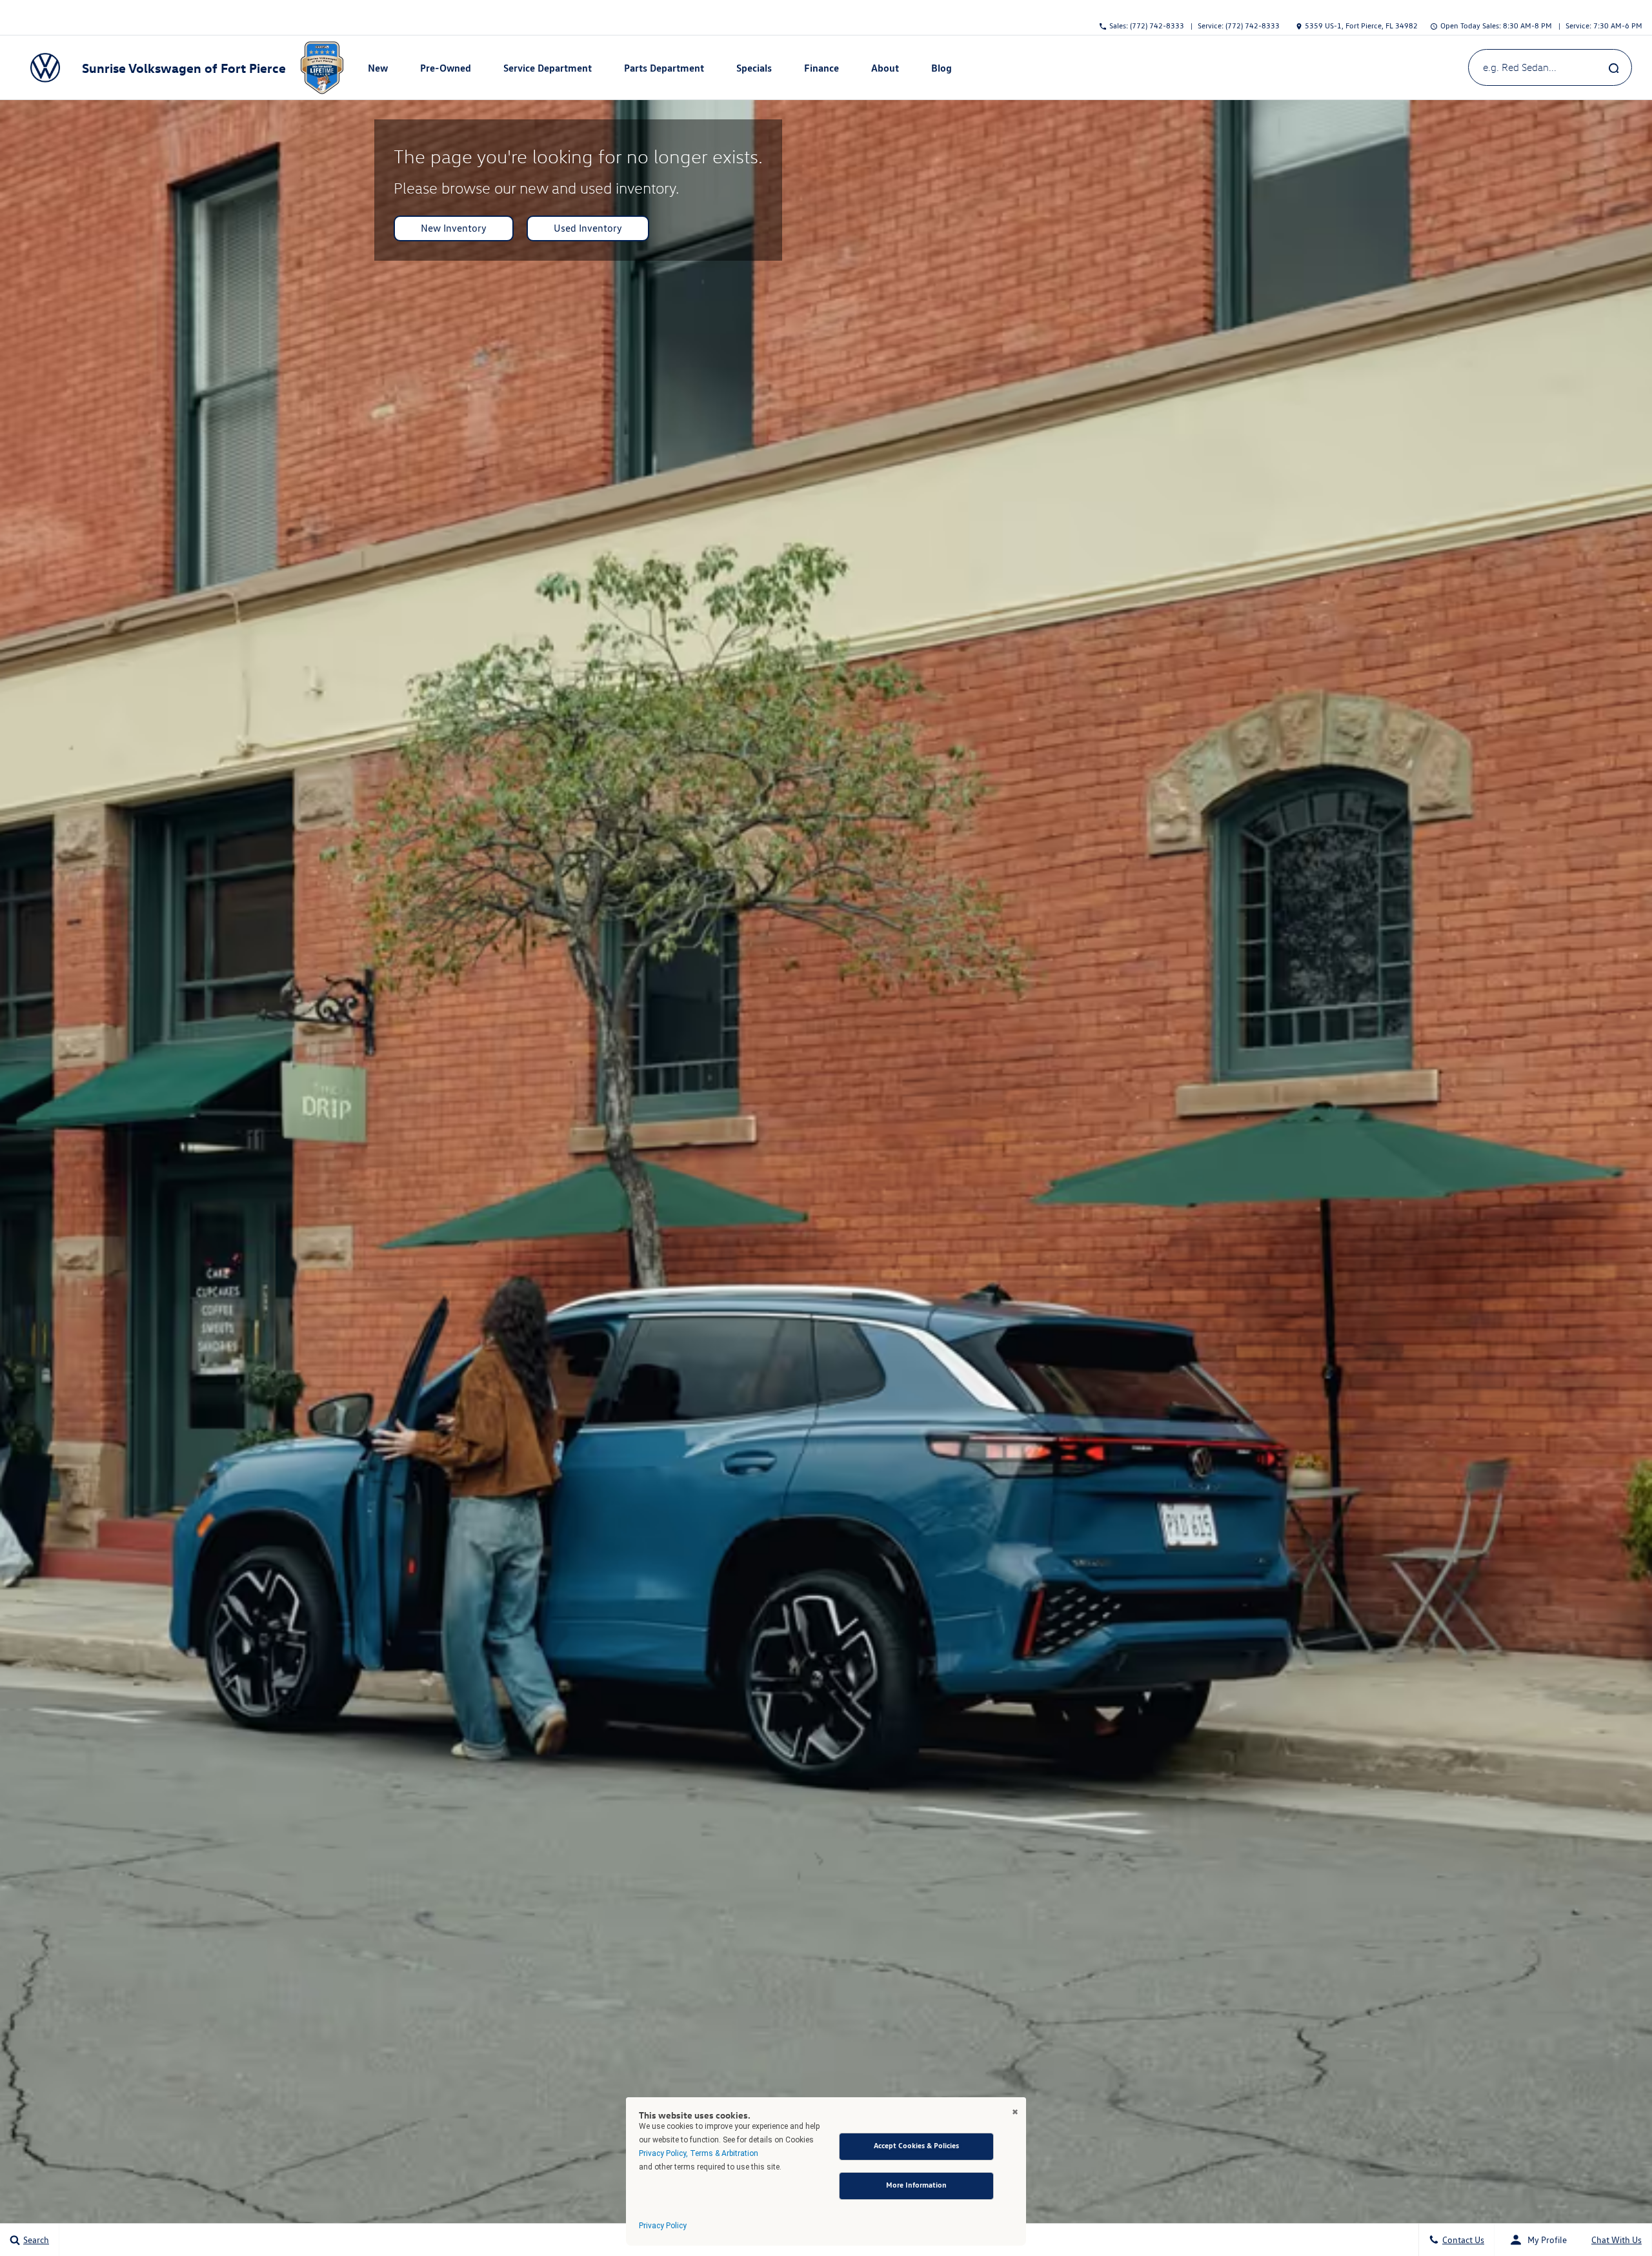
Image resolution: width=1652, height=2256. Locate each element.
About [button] (885, 70)
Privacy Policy (663, 2226)
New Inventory (454, 228)
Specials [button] (754, 70)
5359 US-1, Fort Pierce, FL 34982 (1361, 25)
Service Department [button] (547, 70)
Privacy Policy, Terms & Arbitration (699, 2153)
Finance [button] (821, 70)
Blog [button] (943, 70)
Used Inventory (588, 228)
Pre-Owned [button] (445, 70)
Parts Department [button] (664, 70)
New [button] (379, 70)
